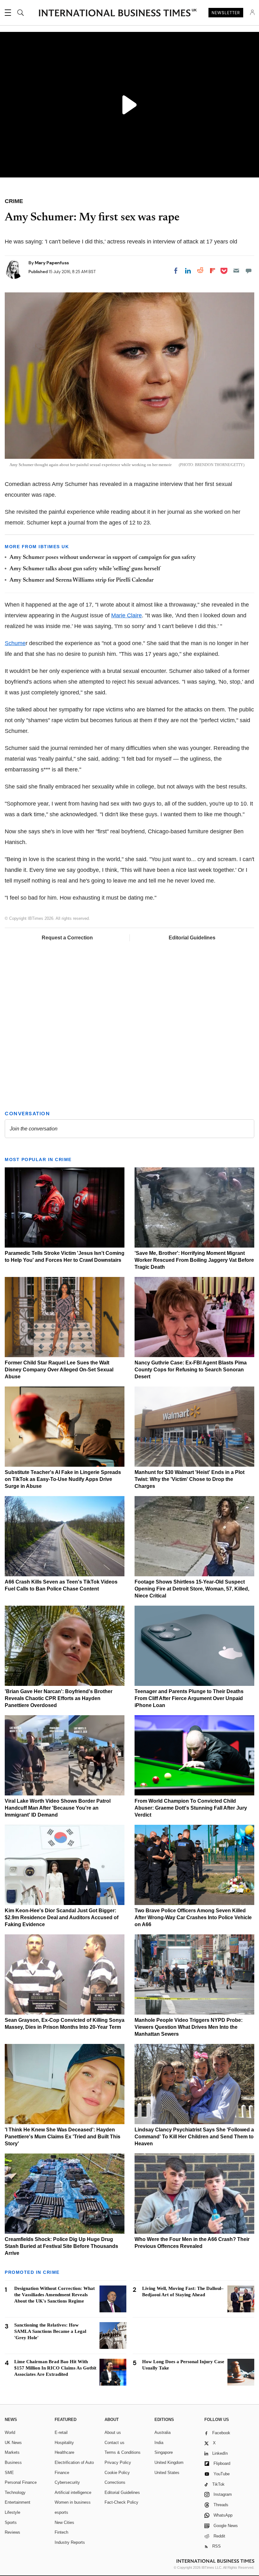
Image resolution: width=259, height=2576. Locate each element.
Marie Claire (126, 615)
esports (61, 2512)
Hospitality (64, 2443)
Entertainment (18, 2502)
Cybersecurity (67, 2482)
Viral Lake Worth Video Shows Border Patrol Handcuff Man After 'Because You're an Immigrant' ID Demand (58, 1808)
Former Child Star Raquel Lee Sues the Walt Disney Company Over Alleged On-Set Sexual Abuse (59, 1370)
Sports (11, 2522)
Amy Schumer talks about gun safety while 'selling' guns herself (85, 569)
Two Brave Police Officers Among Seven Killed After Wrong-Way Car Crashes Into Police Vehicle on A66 (193, 1917)
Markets (12, 2452)
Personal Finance (21, 2482)
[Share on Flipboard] (213, 271)
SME (9, 2473)
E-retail (61, 2432)
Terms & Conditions (123, 2452)
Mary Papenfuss (52, 263)
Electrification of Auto (74, 2462)
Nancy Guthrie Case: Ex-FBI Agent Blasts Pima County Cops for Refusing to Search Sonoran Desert (191, 1370)
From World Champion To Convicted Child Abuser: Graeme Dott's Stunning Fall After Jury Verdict (191, 1808)
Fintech (61, 2532)
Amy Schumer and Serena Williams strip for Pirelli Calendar (81, 580)
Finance (62, 2473)
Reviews (12, 2532)
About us (113, 2432)
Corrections (115, 2482)
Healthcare (64, 2452)
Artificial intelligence (73, 2492)
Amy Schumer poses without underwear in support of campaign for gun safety (103, 558)
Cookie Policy (117, 2473)
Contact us (114, 2443)
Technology (15, 2492)
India (159, 2443)
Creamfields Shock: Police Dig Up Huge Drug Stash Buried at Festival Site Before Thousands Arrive (61, 2246)
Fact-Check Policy (121, 2502)
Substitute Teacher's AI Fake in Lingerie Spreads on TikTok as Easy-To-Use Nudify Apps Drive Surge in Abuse (63, 1479)
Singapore (164, 2452)
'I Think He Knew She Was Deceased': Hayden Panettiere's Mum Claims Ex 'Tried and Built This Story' (63, 2137)
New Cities (64, 2522)
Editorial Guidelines (192, 938)
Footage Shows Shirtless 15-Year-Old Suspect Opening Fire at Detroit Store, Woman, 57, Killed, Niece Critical (192, 1589)
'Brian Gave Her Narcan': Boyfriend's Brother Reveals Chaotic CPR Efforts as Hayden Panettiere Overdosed (59, 1698)
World (10, 2432)
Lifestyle (12, 2512)
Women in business (73, 2502)
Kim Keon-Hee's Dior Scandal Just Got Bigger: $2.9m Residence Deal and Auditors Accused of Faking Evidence (62, 1917)
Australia (163, 2432)
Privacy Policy (118, 2462)
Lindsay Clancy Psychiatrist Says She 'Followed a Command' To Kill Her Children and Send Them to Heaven (194, 2137)
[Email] (236, 271)
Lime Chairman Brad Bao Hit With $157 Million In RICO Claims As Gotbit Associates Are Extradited (55, 2368)
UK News (13, 2443)
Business (13, 2462)
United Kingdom (169, 2462)
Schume (15, 643)
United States (167, 2473)
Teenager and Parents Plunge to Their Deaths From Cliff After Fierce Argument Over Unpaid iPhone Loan (189, 1698)
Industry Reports (70, 2542)
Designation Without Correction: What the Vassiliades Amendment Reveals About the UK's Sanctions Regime (54, 2295)
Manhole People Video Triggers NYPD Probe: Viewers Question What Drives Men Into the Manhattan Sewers (189, 2027)
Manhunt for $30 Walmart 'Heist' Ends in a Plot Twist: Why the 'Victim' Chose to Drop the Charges (190, 1479)
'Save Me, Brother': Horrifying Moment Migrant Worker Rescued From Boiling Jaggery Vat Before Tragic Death (194, 1260)
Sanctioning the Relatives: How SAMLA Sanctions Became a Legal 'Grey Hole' (50, 2331)
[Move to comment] (249, 271)
